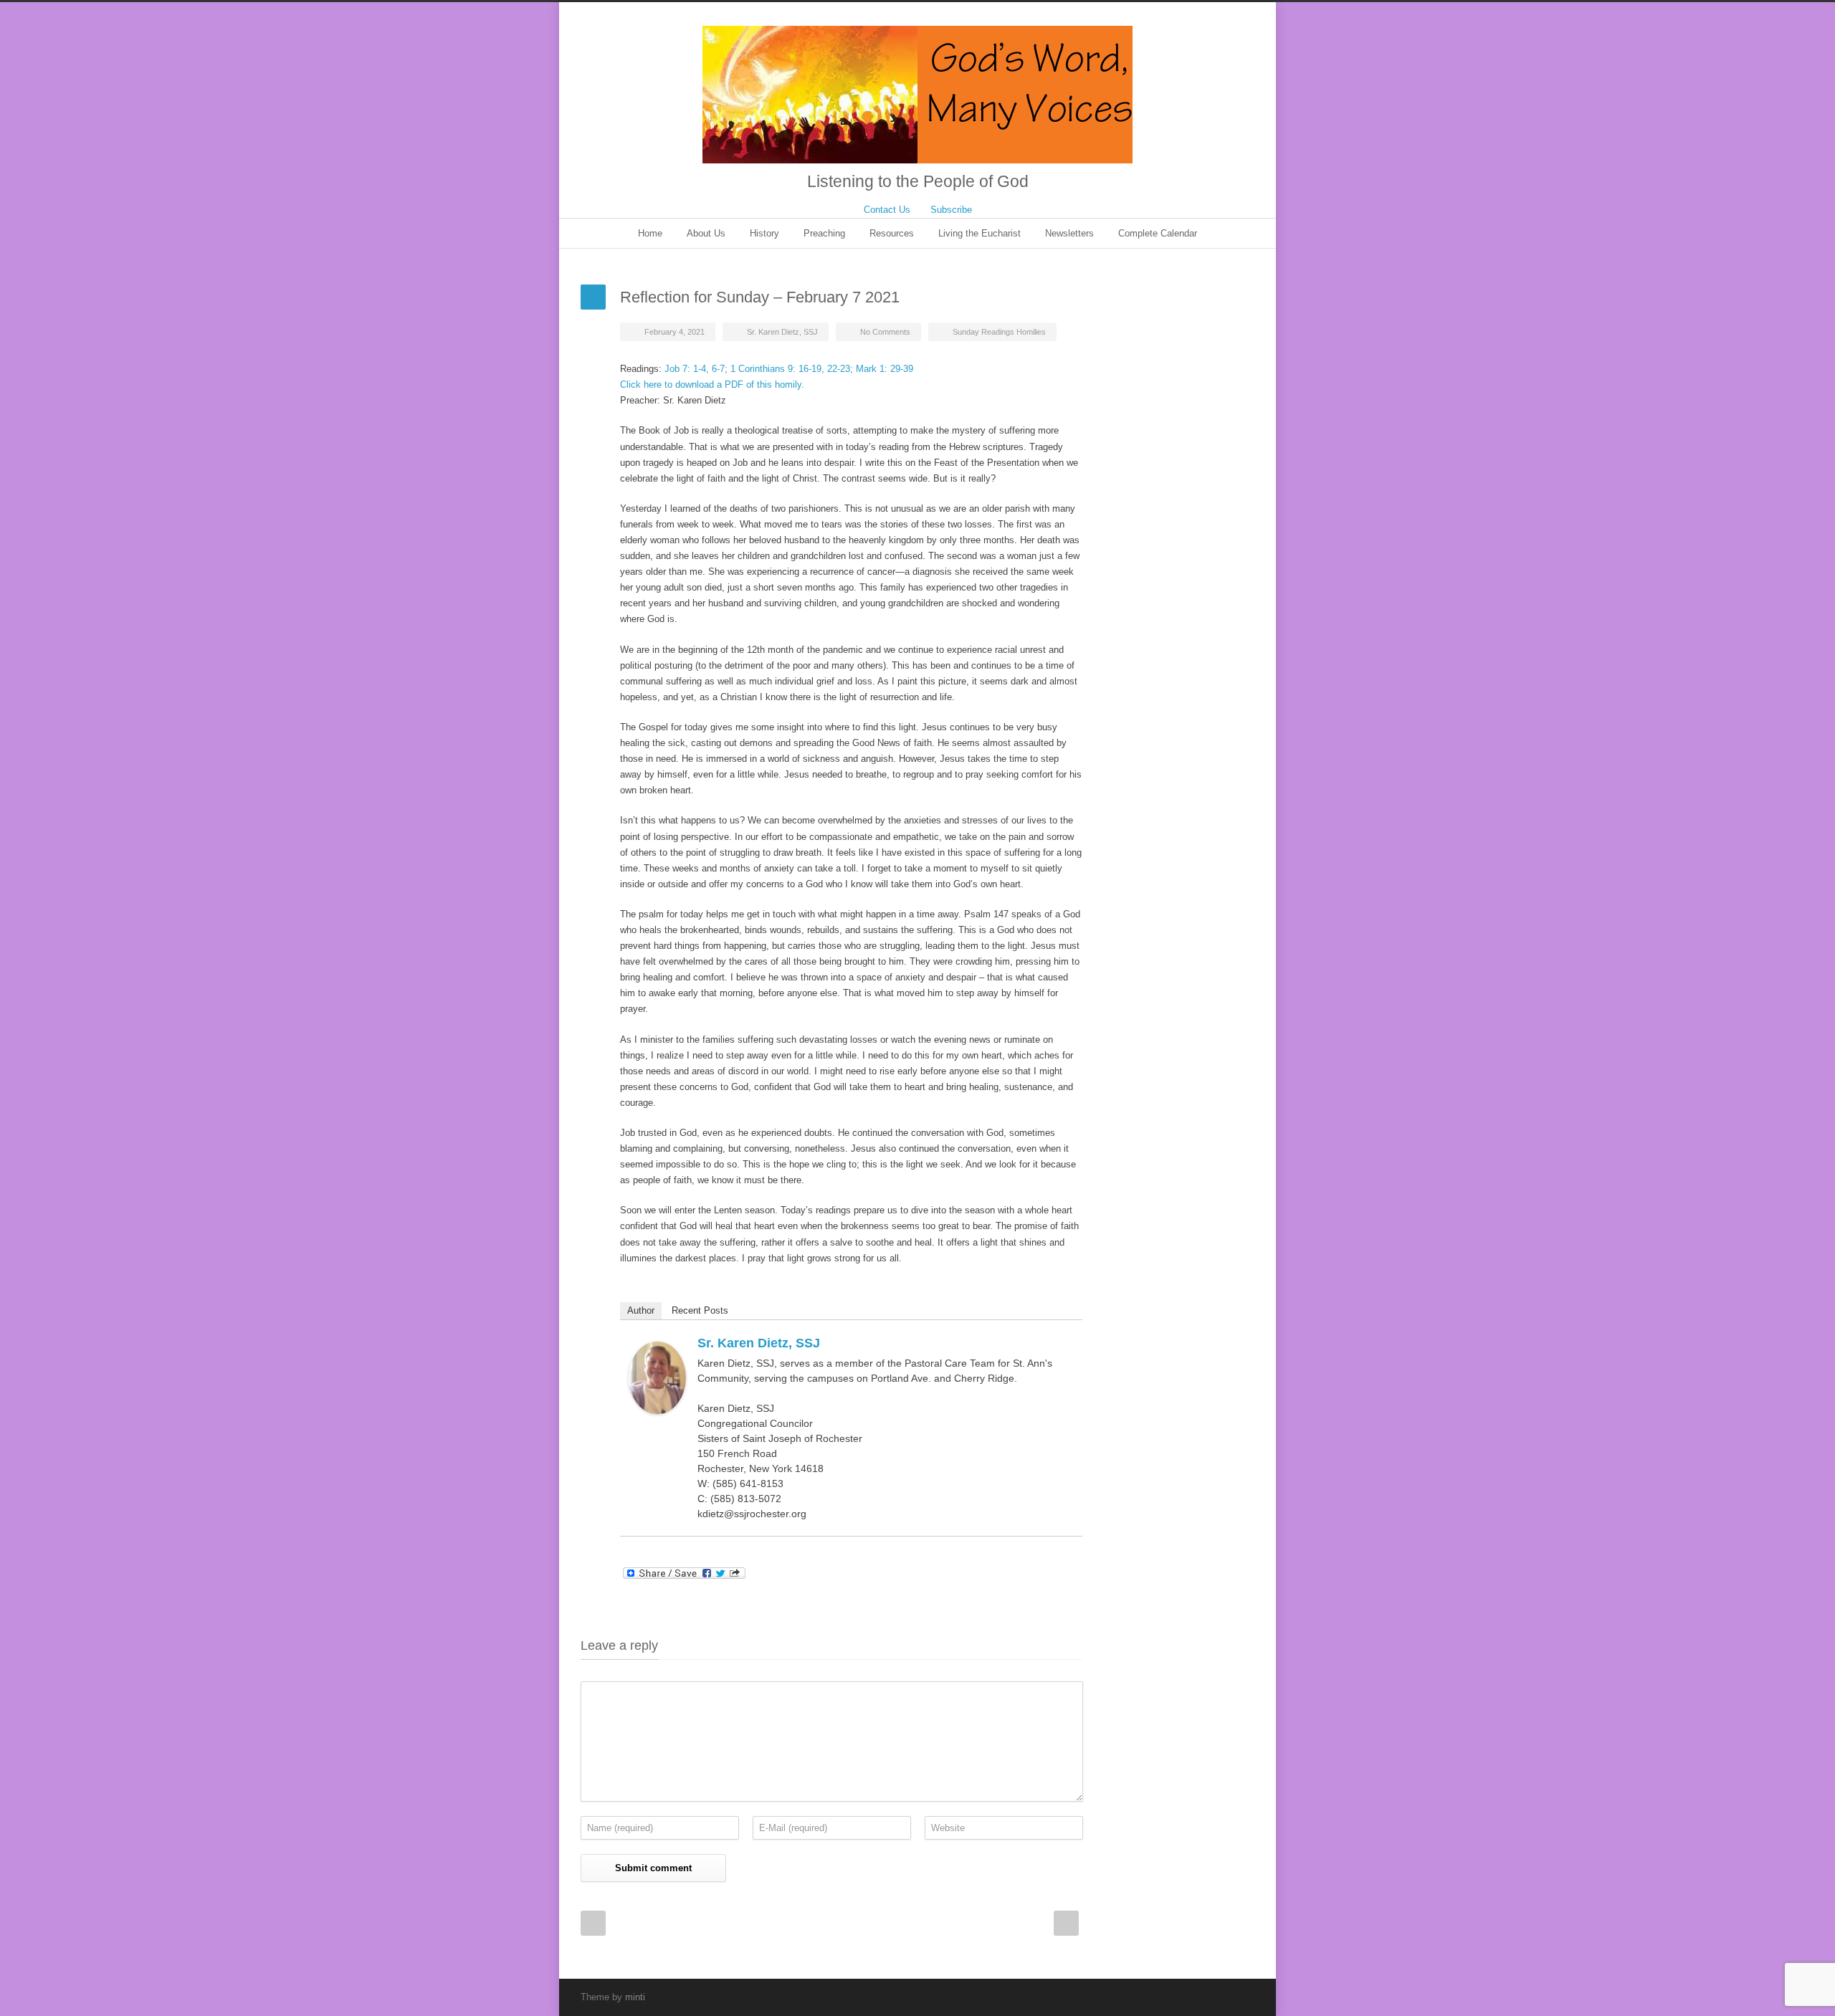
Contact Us (887, 210)
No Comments (885, 332)
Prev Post (593, 1923)
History (764, 233)
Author (641, 1310)
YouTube (1211, 1997)
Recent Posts (700, 1310)
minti (635, 1997)
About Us (706, 233)
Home (650, 233)
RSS (1240, 1997)
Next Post (1066, 1923)
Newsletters (1069, 233)
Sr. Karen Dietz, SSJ (782, 332)
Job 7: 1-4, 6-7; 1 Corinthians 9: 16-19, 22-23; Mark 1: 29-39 (787, 369)
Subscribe (951, 210)
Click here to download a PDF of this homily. (712, 384)
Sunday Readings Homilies (999, 332)
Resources (892, 233)
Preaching (824, 233)
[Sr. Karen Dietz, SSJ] (657, 1378)
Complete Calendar (1158, 233)
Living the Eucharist (980, 233)
